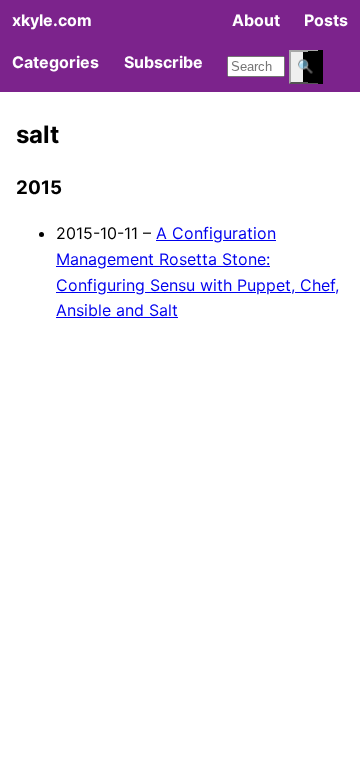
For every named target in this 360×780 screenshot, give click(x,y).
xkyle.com (52, 20)
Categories (55, 62)
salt (37, 134)
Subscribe (163, 62)
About (256, 20)
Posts (326, 20)
